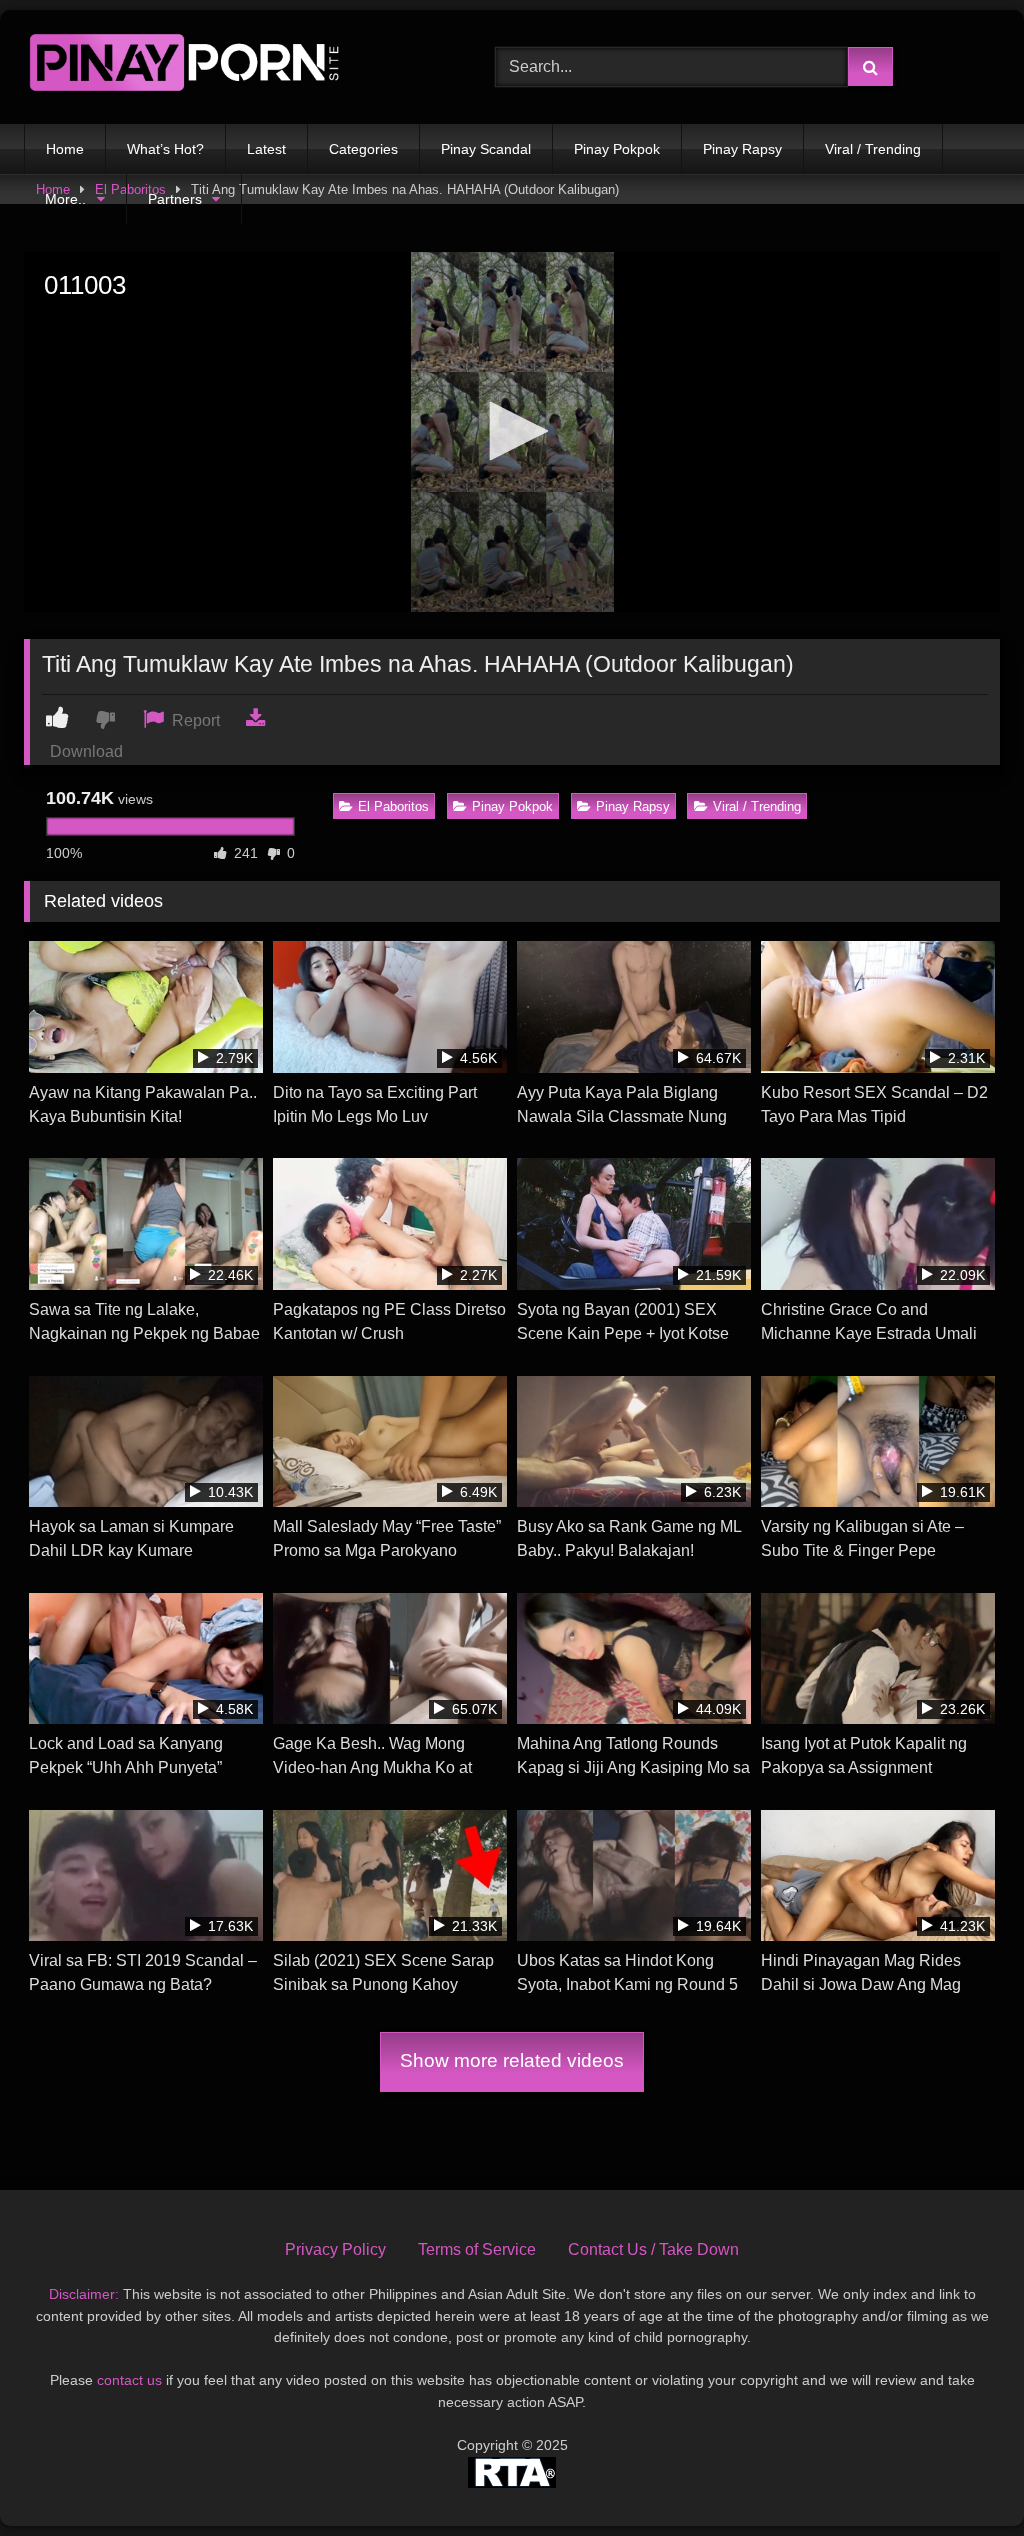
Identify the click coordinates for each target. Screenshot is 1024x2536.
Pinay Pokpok (617, 149)
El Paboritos (393, 806)
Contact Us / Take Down (653, 2249)
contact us (129, 2380)
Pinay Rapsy (742, 149)
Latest (266, 149)
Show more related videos (512, 2060)
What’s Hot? (165, 149)
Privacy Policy (335, 2249)
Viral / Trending (873, 149)
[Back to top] (962, 2476)
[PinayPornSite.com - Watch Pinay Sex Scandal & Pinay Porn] (228, 67)
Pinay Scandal (486, 149)
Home (65, 149)
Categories (363, 149)
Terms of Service (477, 2249)
